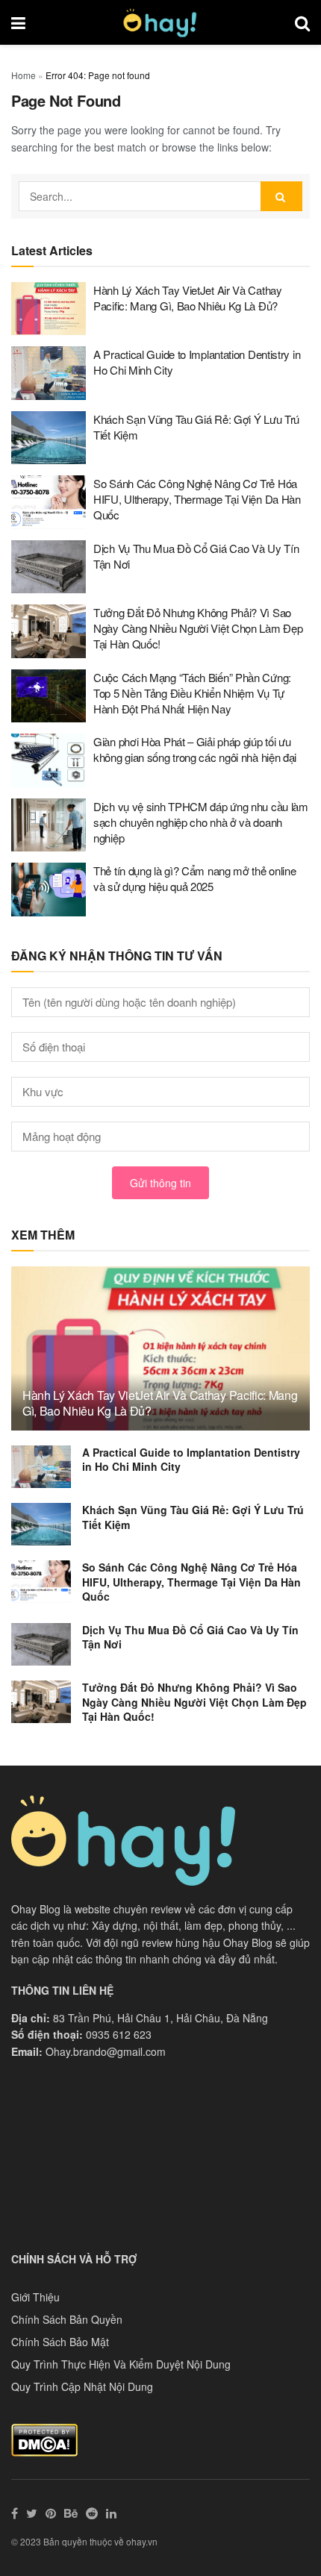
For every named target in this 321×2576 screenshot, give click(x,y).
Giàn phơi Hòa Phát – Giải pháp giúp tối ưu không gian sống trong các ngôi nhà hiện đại (195, 749)
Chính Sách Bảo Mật (60, 2342)
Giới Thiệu (35, 2297)
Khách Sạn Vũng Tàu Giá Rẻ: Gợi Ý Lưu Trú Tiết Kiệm (193, 1517)
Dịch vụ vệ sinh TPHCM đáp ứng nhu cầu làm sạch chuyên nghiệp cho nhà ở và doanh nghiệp (201, 822)
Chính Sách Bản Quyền (67, 2319)
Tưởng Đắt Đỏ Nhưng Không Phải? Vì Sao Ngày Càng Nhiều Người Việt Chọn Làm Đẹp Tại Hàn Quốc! (198, 628)
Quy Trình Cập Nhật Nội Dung (82, 2386)
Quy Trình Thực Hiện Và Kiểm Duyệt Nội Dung (121, 2364)
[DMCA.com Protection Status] (44, 2439)
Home (24, 75)
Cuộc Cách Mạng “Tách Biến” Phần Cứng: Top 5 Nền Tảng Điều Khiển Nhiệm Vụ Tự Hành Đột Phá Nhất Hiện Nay (192, 693)
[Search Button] (281, 196)
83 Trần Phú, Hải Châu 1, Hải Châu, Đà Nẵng (160, 2018)
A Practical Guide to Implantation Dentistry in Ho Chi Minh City (191, 1460)
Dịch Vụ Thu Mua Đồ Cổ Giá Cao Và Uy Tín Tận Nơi (190, 1637)
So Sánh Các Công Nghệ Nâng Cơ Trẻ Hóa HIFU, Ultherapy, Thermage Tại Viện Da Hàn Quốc (197, 499)
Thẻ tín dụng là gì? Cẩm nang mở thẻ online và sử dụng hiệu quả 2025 (194, 878)
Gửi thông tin (160, 1183)
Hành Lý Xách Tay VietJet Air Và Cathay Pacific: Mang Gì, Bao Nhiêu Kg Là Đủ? (188, 298)
